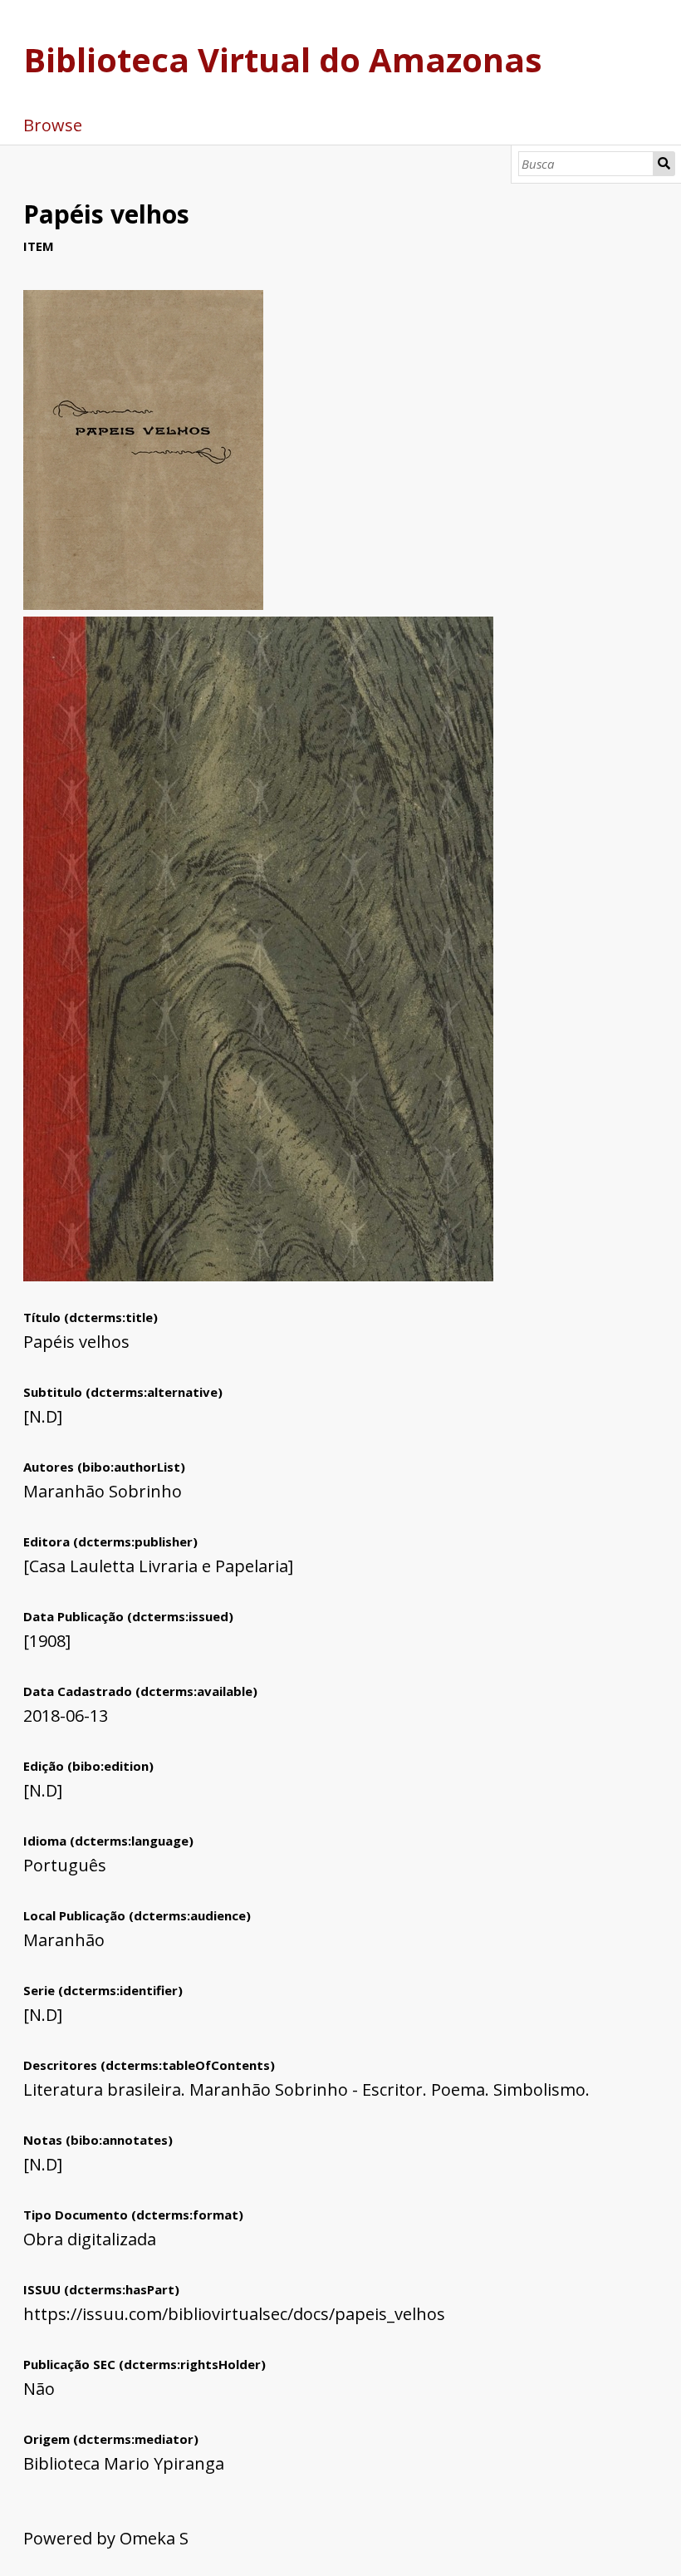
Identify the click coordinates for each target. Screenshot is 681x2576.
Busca (664, 164)
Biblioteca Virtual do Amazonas (283, 59)
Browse (53, 125)
